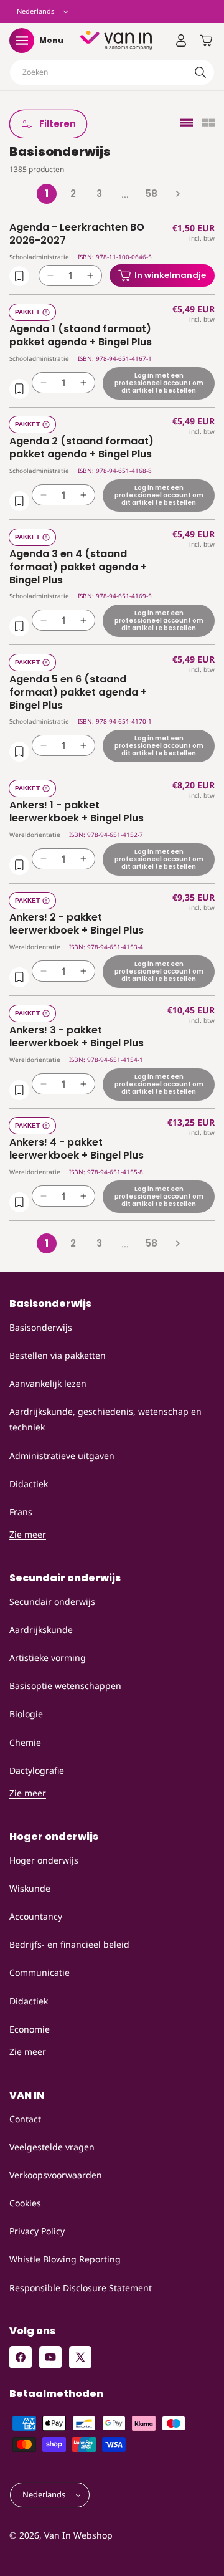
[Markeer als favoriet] (19, 276)
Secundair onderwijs (52, 1602)
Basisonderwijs (41, 1327)
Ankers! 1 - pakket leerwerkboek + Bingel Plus (77, 812)
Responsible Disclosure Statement (81, 2288)
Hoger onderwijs (44, 1860)
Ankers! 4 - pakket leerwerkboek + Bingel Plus (77, 1149)
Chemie (25, 1742)
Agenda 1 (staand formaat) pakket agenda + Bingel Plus (81, 336)
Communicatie (40, 1972)
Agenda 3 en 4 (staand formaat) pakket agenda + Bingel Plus (78, 567)
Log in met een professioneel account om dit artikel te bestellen (159, 382)
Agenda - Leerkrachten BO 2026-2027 (77, 234)
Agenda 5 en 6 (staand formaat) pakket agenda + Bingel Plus (78, 692)
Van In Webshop (78, 2535)
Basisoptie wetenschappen (65, 1686)
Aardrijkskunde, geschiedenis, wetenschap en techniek (105, 1419)
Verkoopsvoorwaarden (56, 2175)
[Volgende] (177, 194)
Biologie (26, 1714)
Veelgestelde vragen (52, 2147)
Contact (25, 2119)
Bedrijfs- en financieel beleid (69, 1944)
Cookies (25, 2203)
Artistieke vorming (48, 1658)
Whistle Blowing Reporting (65, 2259)
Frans (21, 1512)
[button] (22, 41)
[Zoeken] (200, 72)
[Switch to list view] (187, 124)
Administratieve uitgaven (62, 1456)
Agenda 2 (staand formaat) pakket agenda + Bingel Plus (82, 448)
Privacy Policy (37, 2231)
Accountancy (36, 1916)
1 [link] (47, 194)
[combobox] (112, 72)
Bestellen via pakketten (58, 1355)
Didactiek (29, 1484)
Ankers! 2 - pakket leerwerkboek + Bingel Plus (77, 924)
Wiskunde (30, 1888)
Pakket (27, 312)
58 (152, 194)
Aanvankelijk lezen (48, 1383)
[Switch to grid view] (208, 124)
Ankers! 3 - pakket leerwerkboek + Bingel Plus (77, 1037)
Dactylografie (37, 1770)
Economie (30, 2029)
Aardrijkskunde (41, 1630)
